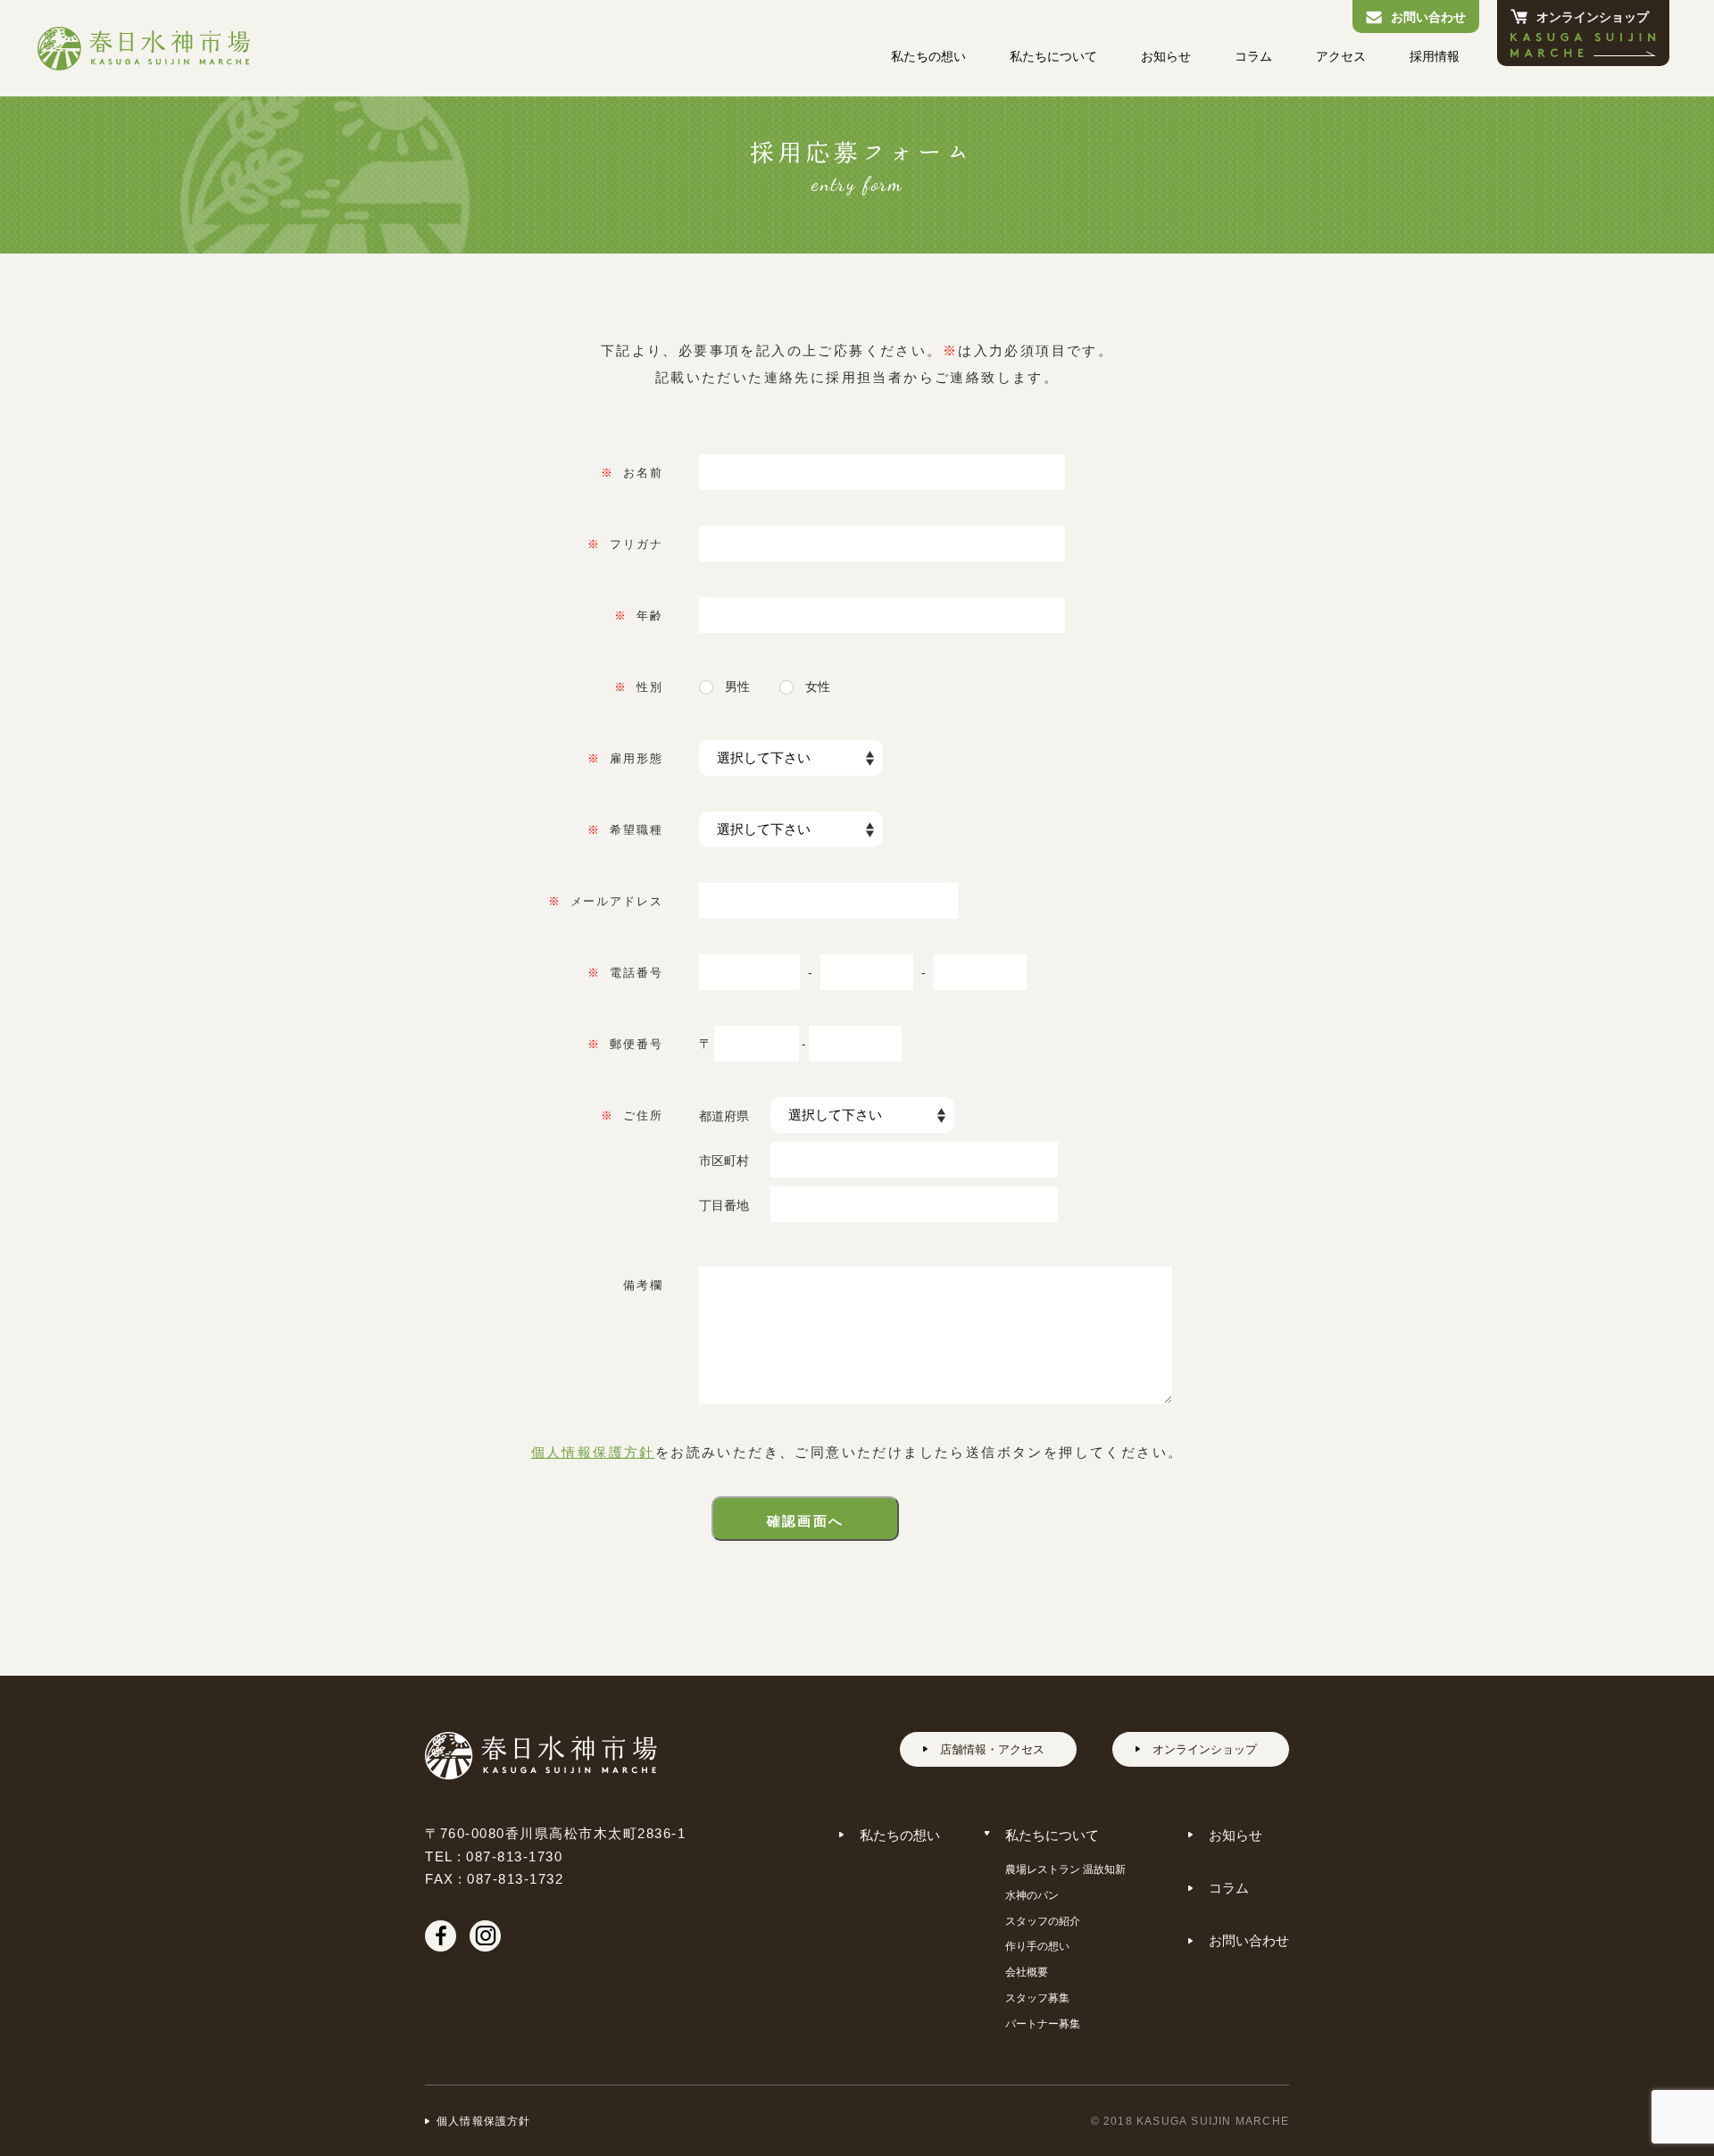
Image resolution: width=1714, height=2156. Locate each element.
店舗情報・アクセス (992, 1748)
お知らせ (1166, 55)
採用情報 (1435, 55)
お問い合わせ (1428, 16)
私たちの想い (928, 55)
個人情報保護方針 (593, 1452)
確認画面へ (806, 1520)
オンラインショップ (1593, 16)
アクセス (1341, 55)
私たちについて (1053, 55)
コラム (1253, 55)
